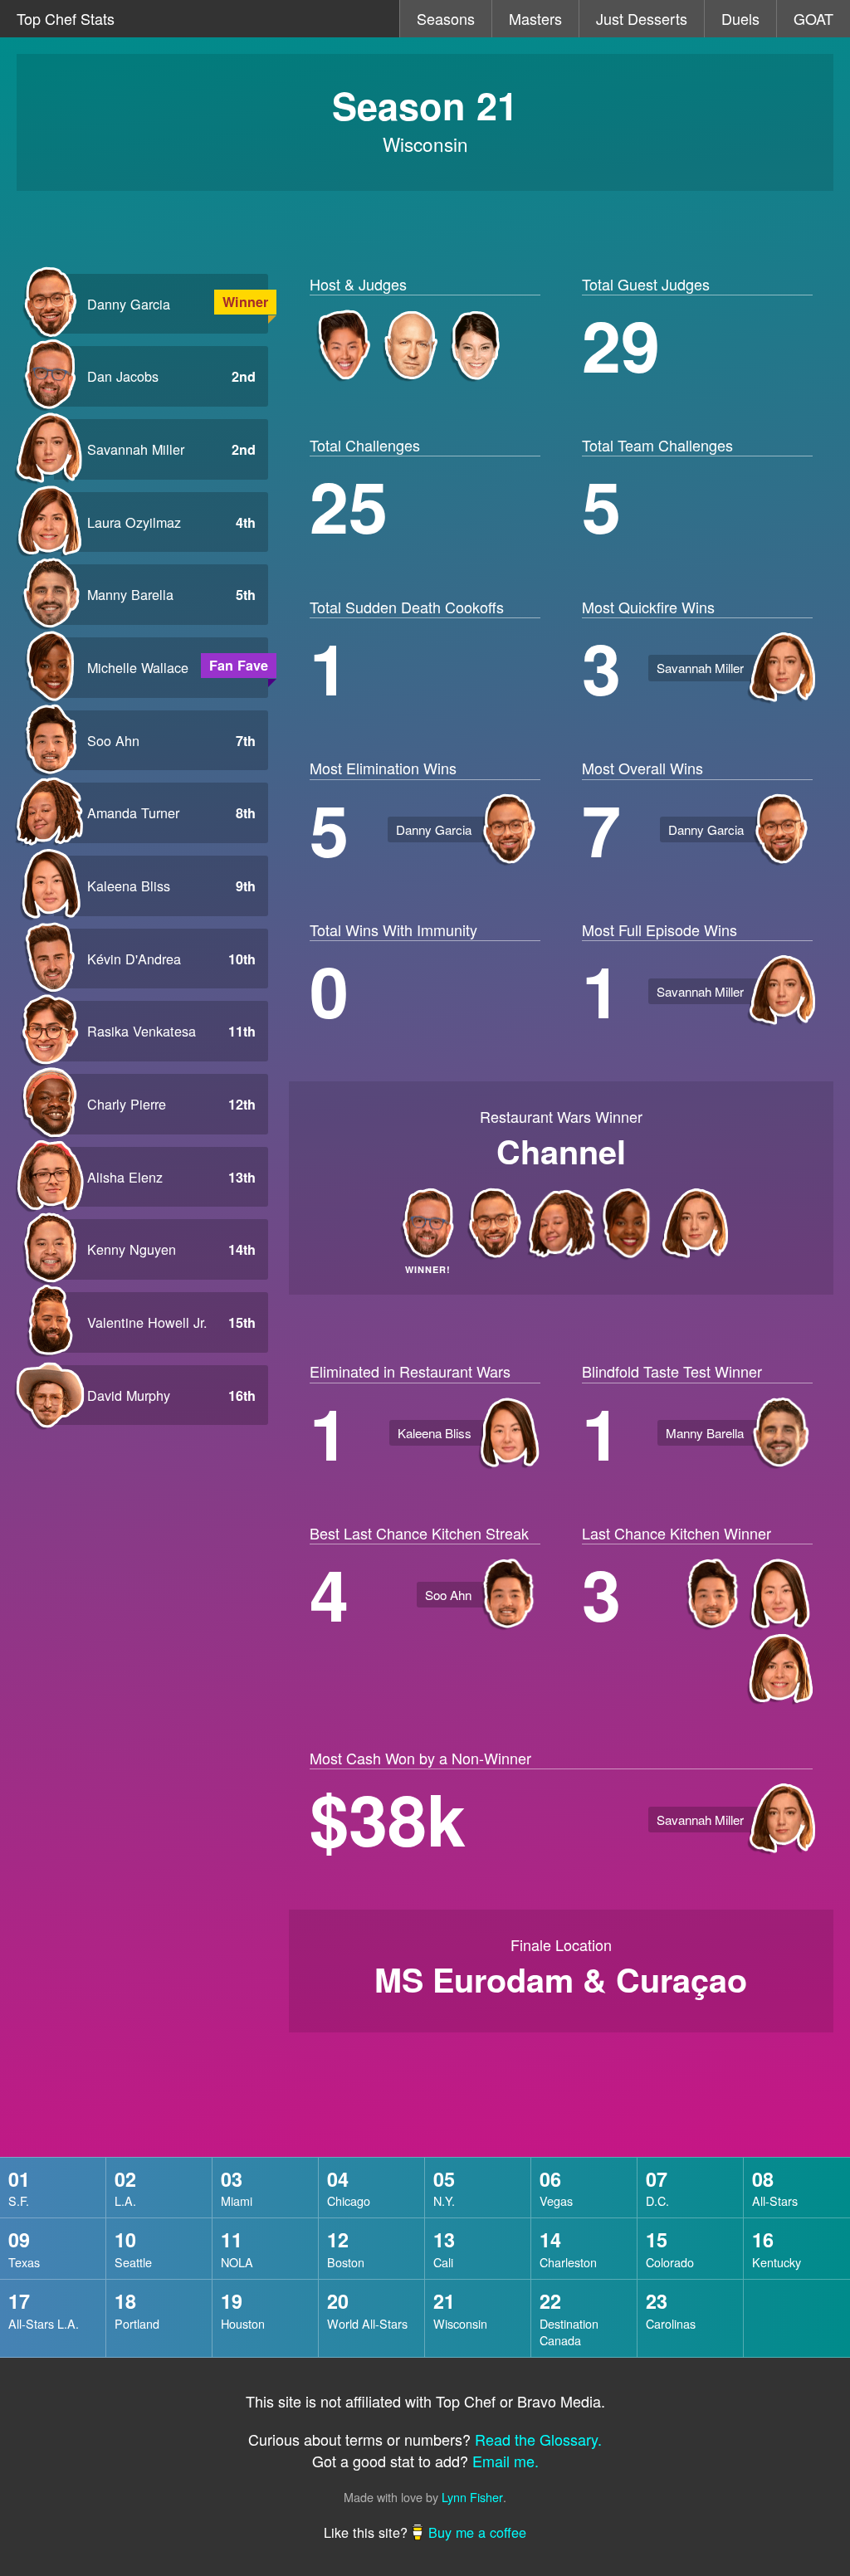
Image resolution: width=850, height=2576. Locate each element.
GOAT (813, 18)
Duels (740, 18)
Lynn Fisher (472, 2497)
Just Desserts (642, 18)
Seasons (446, 18)
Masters (535, 18)
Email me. (506, 2461)
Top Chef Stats (66, 18)
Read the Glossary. (538, 2439)
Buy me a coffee (477, 2532)
